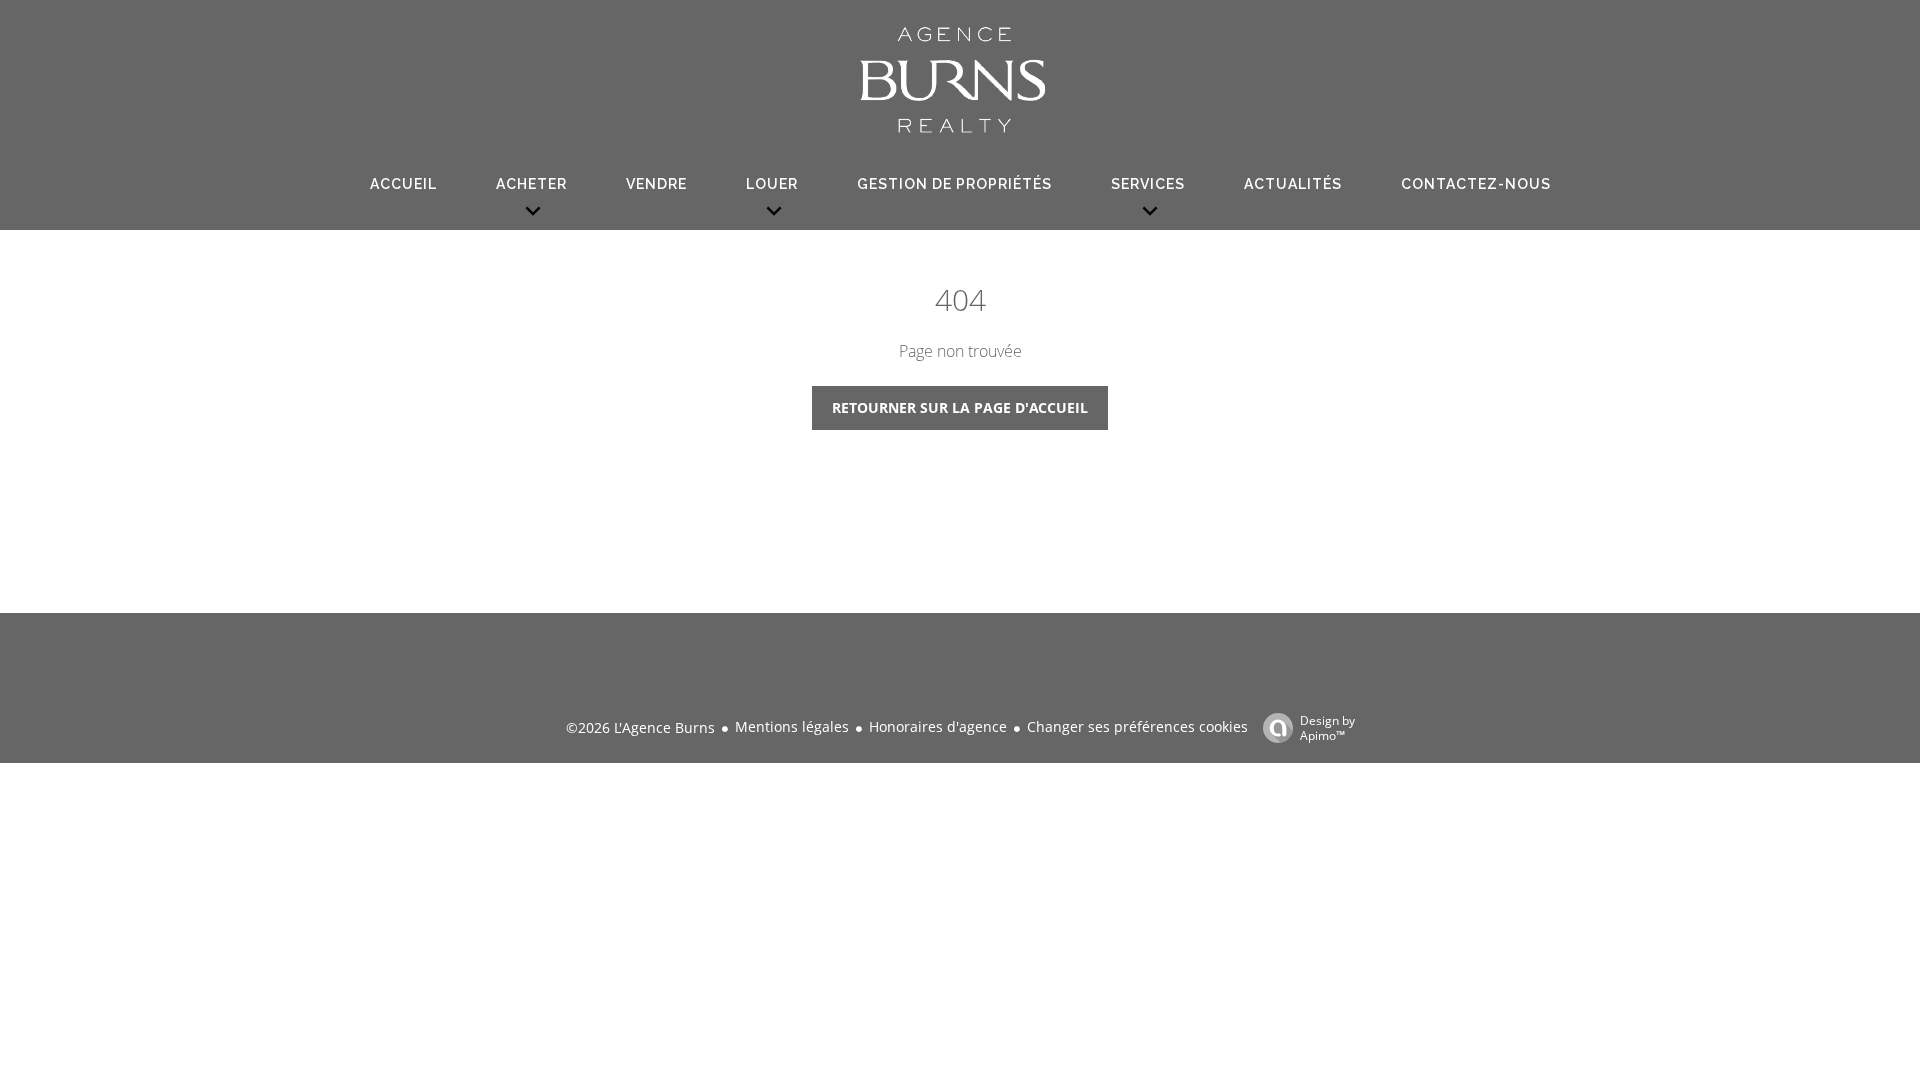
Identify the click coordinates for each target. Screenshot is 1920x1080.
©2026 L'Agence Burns (640, 727)
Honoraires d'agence (938, 726)
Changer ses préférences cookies (1137, 726)
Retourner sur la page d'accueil (960, 407)
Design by (1327, 727)
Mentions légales (792, 726)
